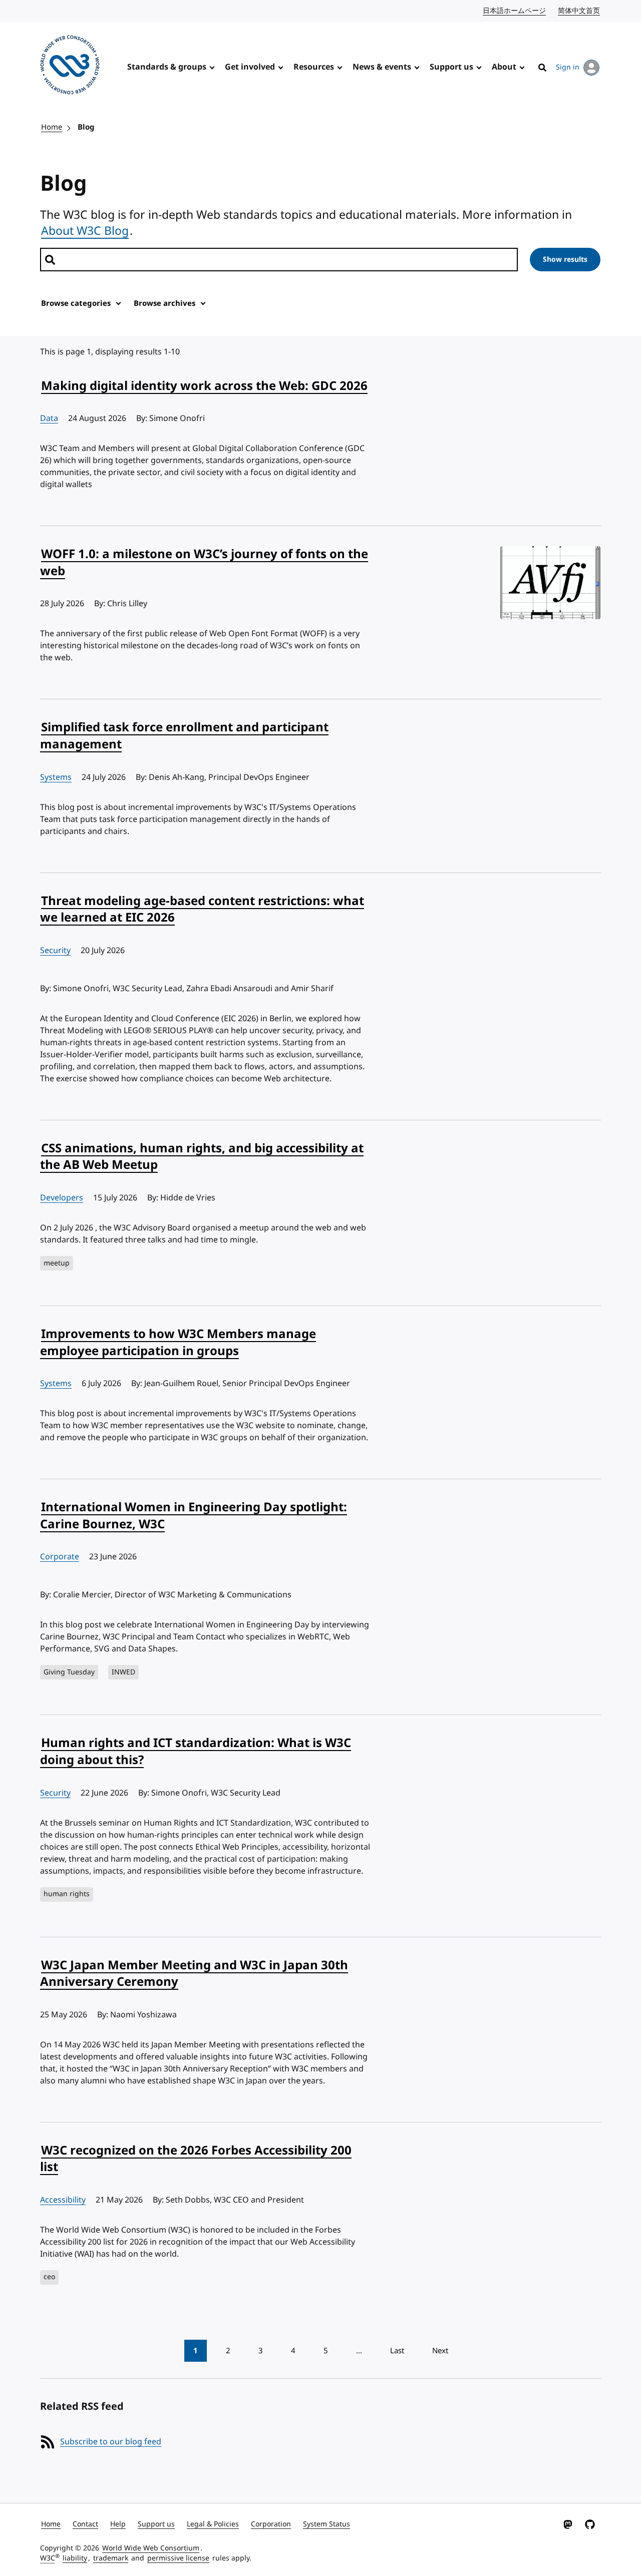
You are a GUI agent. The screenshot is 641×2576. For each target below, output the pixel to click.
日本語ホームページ (515, 11)
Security (55, 951)
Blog (86, 127)
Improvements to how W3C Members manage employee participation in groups (178, 1343)
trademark (111, 2558)
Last (397, 2351)
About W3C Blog (85, 231)
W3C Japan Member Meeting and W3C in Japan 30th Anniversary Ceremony (194, 1974)
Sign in (568, 67)
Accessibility (63, 2200)
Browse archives (165, 303)
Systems (56, 777)
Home (52, 127)
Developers (62, 1198)
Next (440, 2351)
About (504, 67)
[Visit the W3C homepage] (70, 67)
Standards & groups (167, 67)
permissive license (178, 2558)
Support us (451, 67)
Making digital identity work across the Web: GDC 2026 (204, 386)
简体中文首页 (579, 11)
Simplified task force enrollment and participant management (184, 736)
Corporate (60, 1557)
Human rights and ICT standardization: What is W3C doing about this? (196, 1752)
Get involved (250, 67)
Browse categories (76, 303)
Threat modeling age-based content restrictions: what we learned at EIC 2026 (202, 910)
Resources (314, 67)
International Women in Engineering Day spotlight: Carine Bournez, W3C (194, 1516)
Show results (565, 260)
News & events (382, 67)
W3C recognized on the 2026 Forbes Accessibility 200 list (196, 2159)
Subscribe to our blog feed (111, 2442)
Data (49, 418)
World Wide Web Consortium (151, 2548)
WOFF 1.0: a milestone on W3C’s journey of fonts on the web (204, 563)
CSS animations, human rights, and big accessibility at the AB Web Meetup (202, 1157)
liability (75, 2558)
